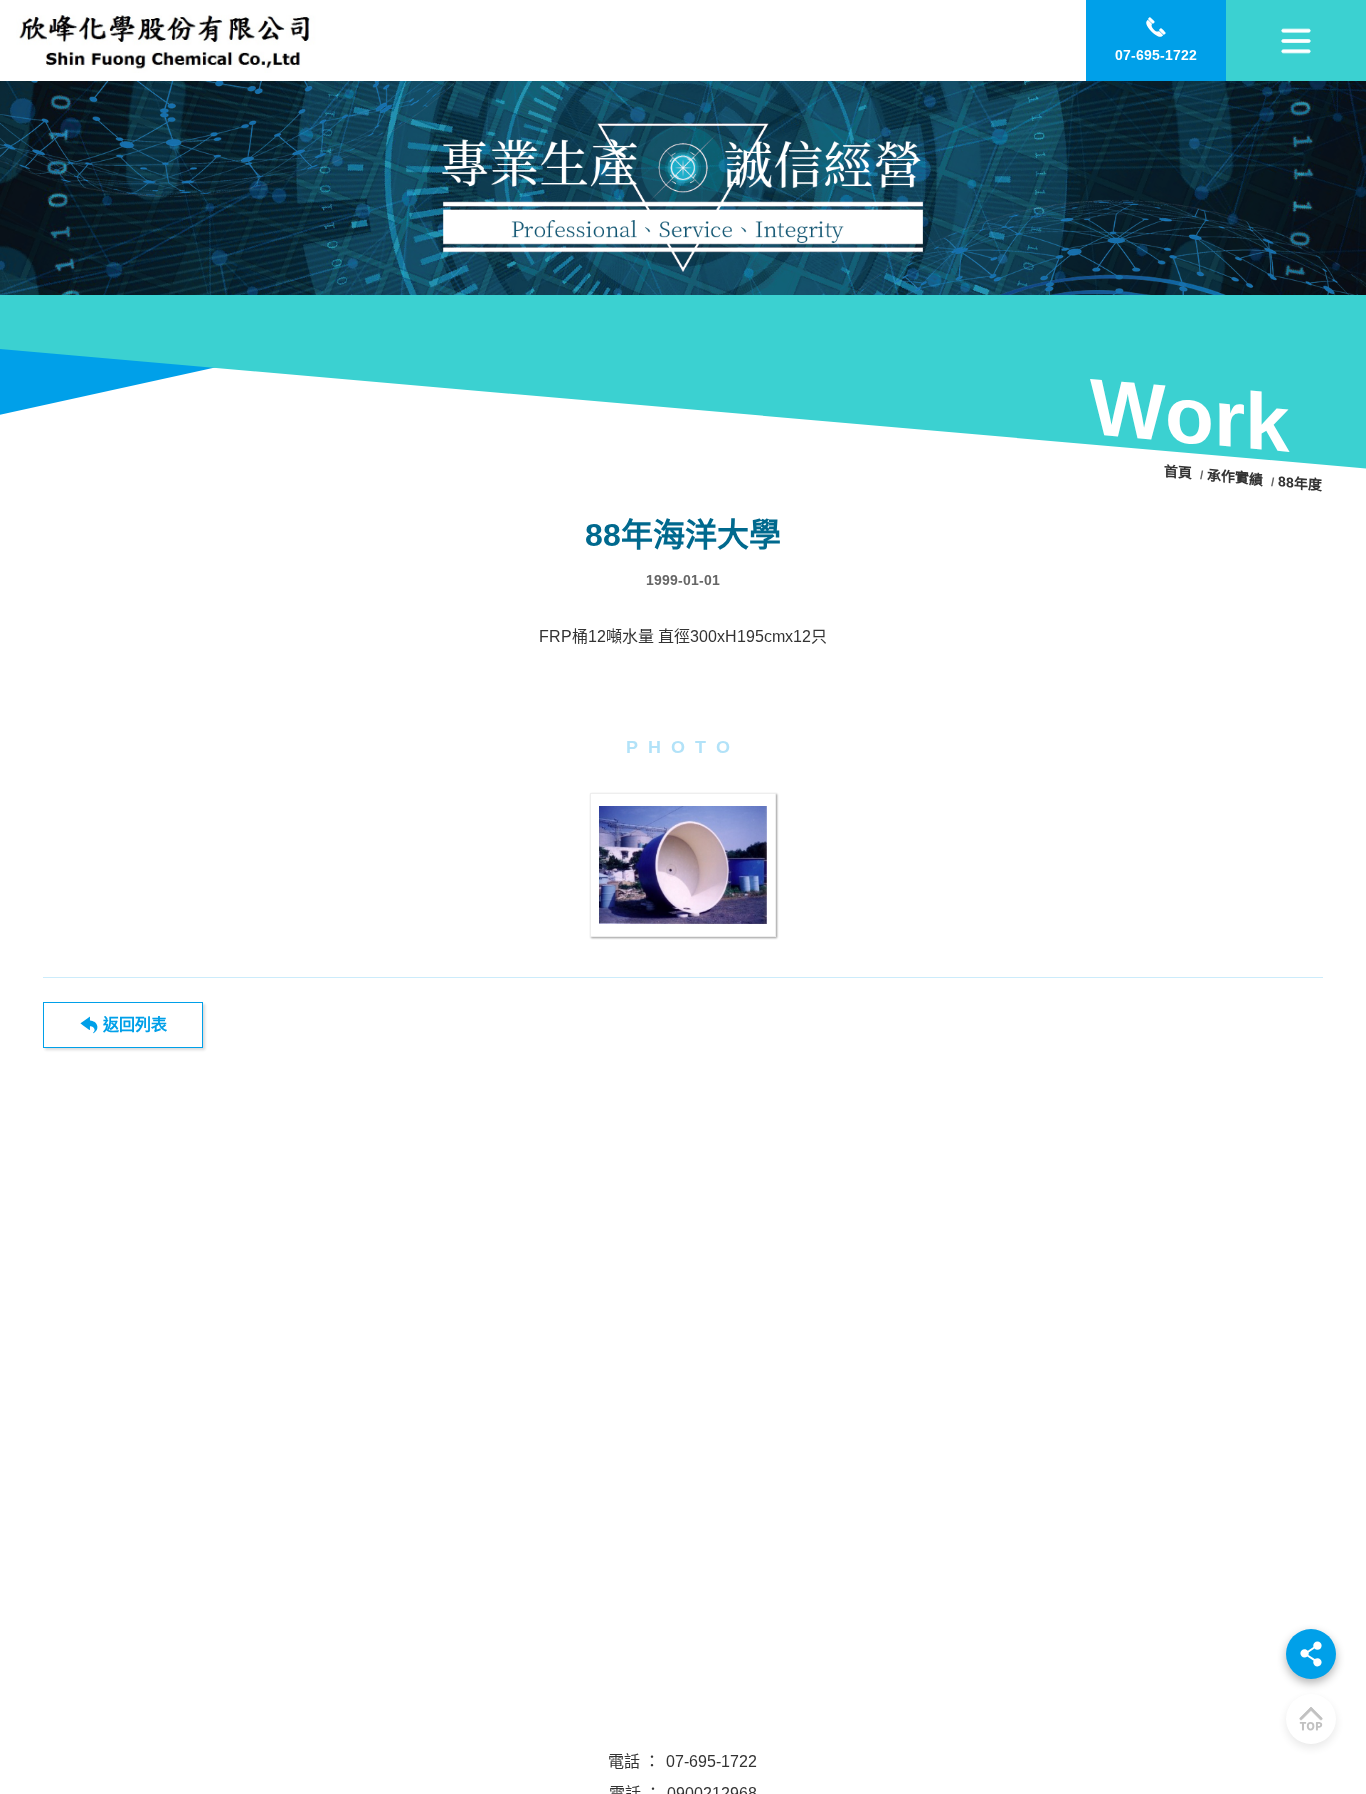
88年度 (1301, 483)
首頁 (1181, 472)
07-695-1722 (711, 1761)
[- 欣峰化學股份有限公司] (683, 865)
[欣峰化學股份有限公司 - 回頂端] (1311, 1719)
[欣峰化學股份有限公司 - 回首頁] (166, 40)
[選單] (1296, 40)
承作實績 (1236, 477)
